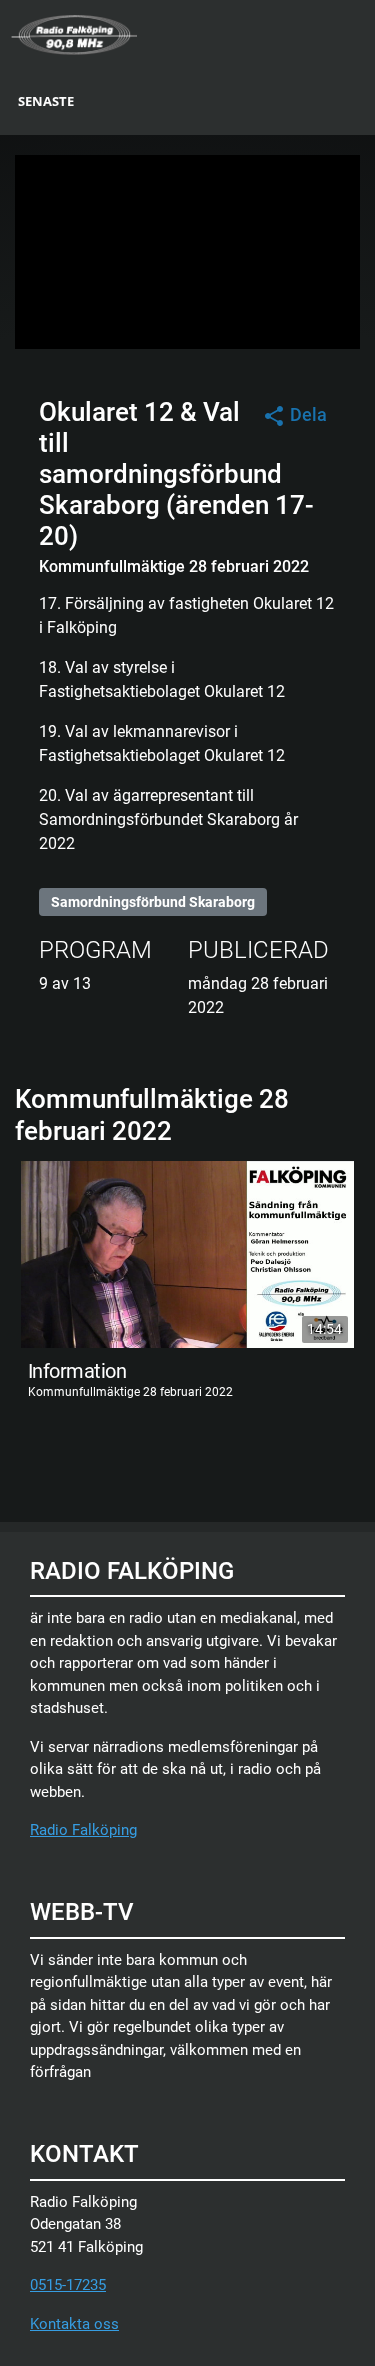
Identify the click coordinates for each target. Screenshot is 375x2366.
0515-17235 (68, 2285)
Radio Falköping (83, 1830)
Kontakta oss (74, 2324)
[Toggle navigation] (362, 33)
